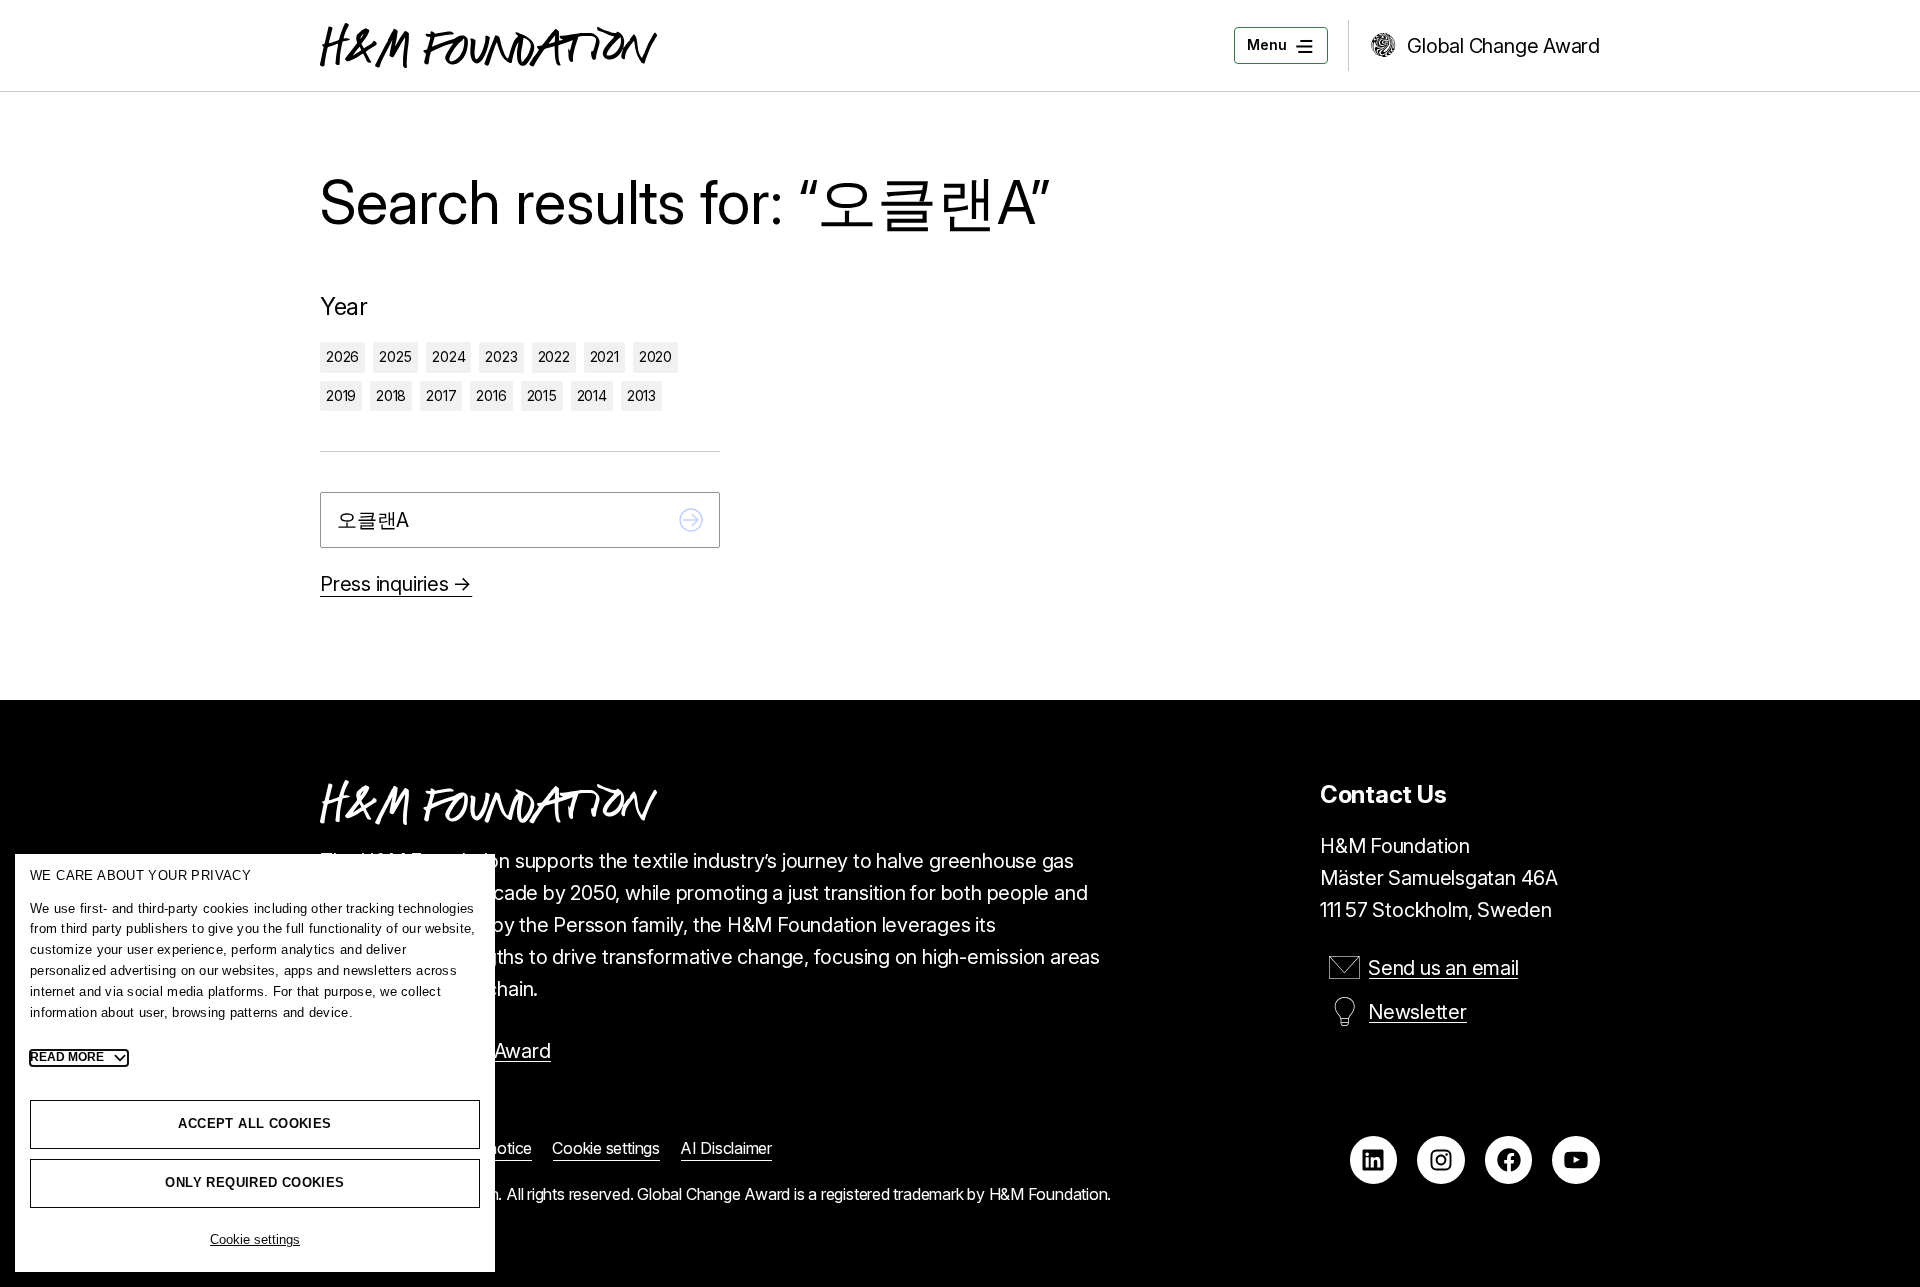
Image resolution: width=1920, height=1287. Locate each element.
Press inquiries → (396, 584)
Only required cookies (254, 1182)
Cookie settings (255, 1239)
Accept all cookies (254, 1123)
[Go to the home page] (488, 45)
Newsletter (1417, 1012)
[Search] (691, 520)
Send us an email (1443, 968)
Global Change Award (1503, 46)
